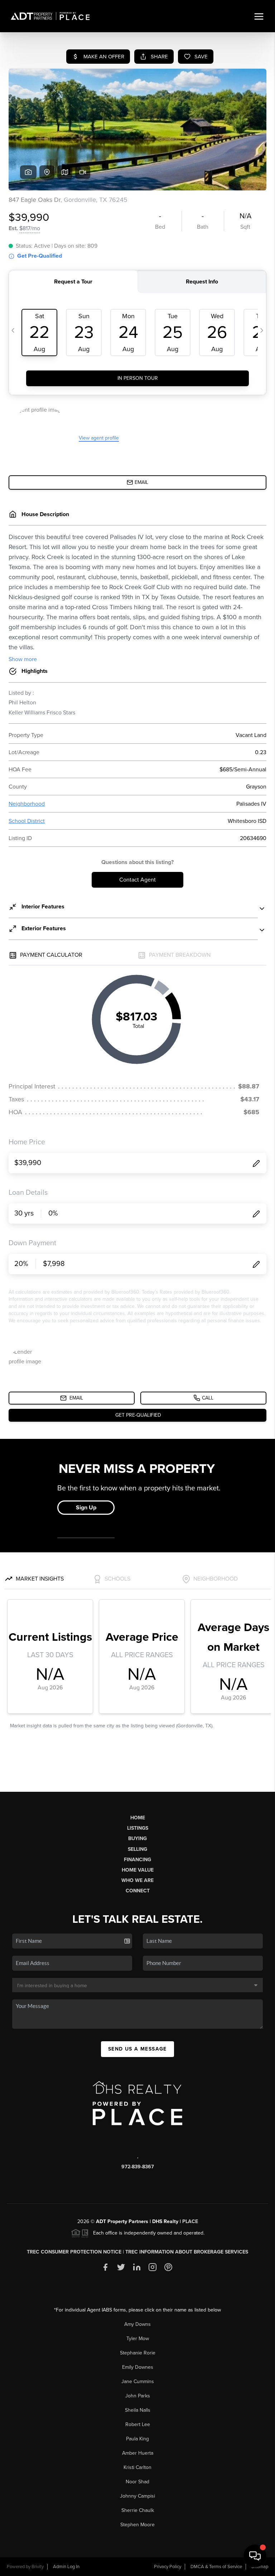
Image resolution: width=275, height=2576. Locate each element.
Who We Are (137, 1880)
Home (138, 1818)
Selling (137, 1849)
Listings (138, 1828)
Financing (137, 1860)
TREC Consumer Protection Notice (74, 2252)
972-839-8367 (138, 2167)
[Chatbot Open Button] (255, 2556)
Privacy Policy (168, 2567)
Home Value (138, 1870)
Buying (137, 1838)
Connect (138, 1891)
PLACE (190, 2221)
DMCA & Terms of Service (216, 2567)
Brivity (38, 2567)
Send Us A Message (137, 2049)
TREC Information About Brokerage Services (187, 2252)
